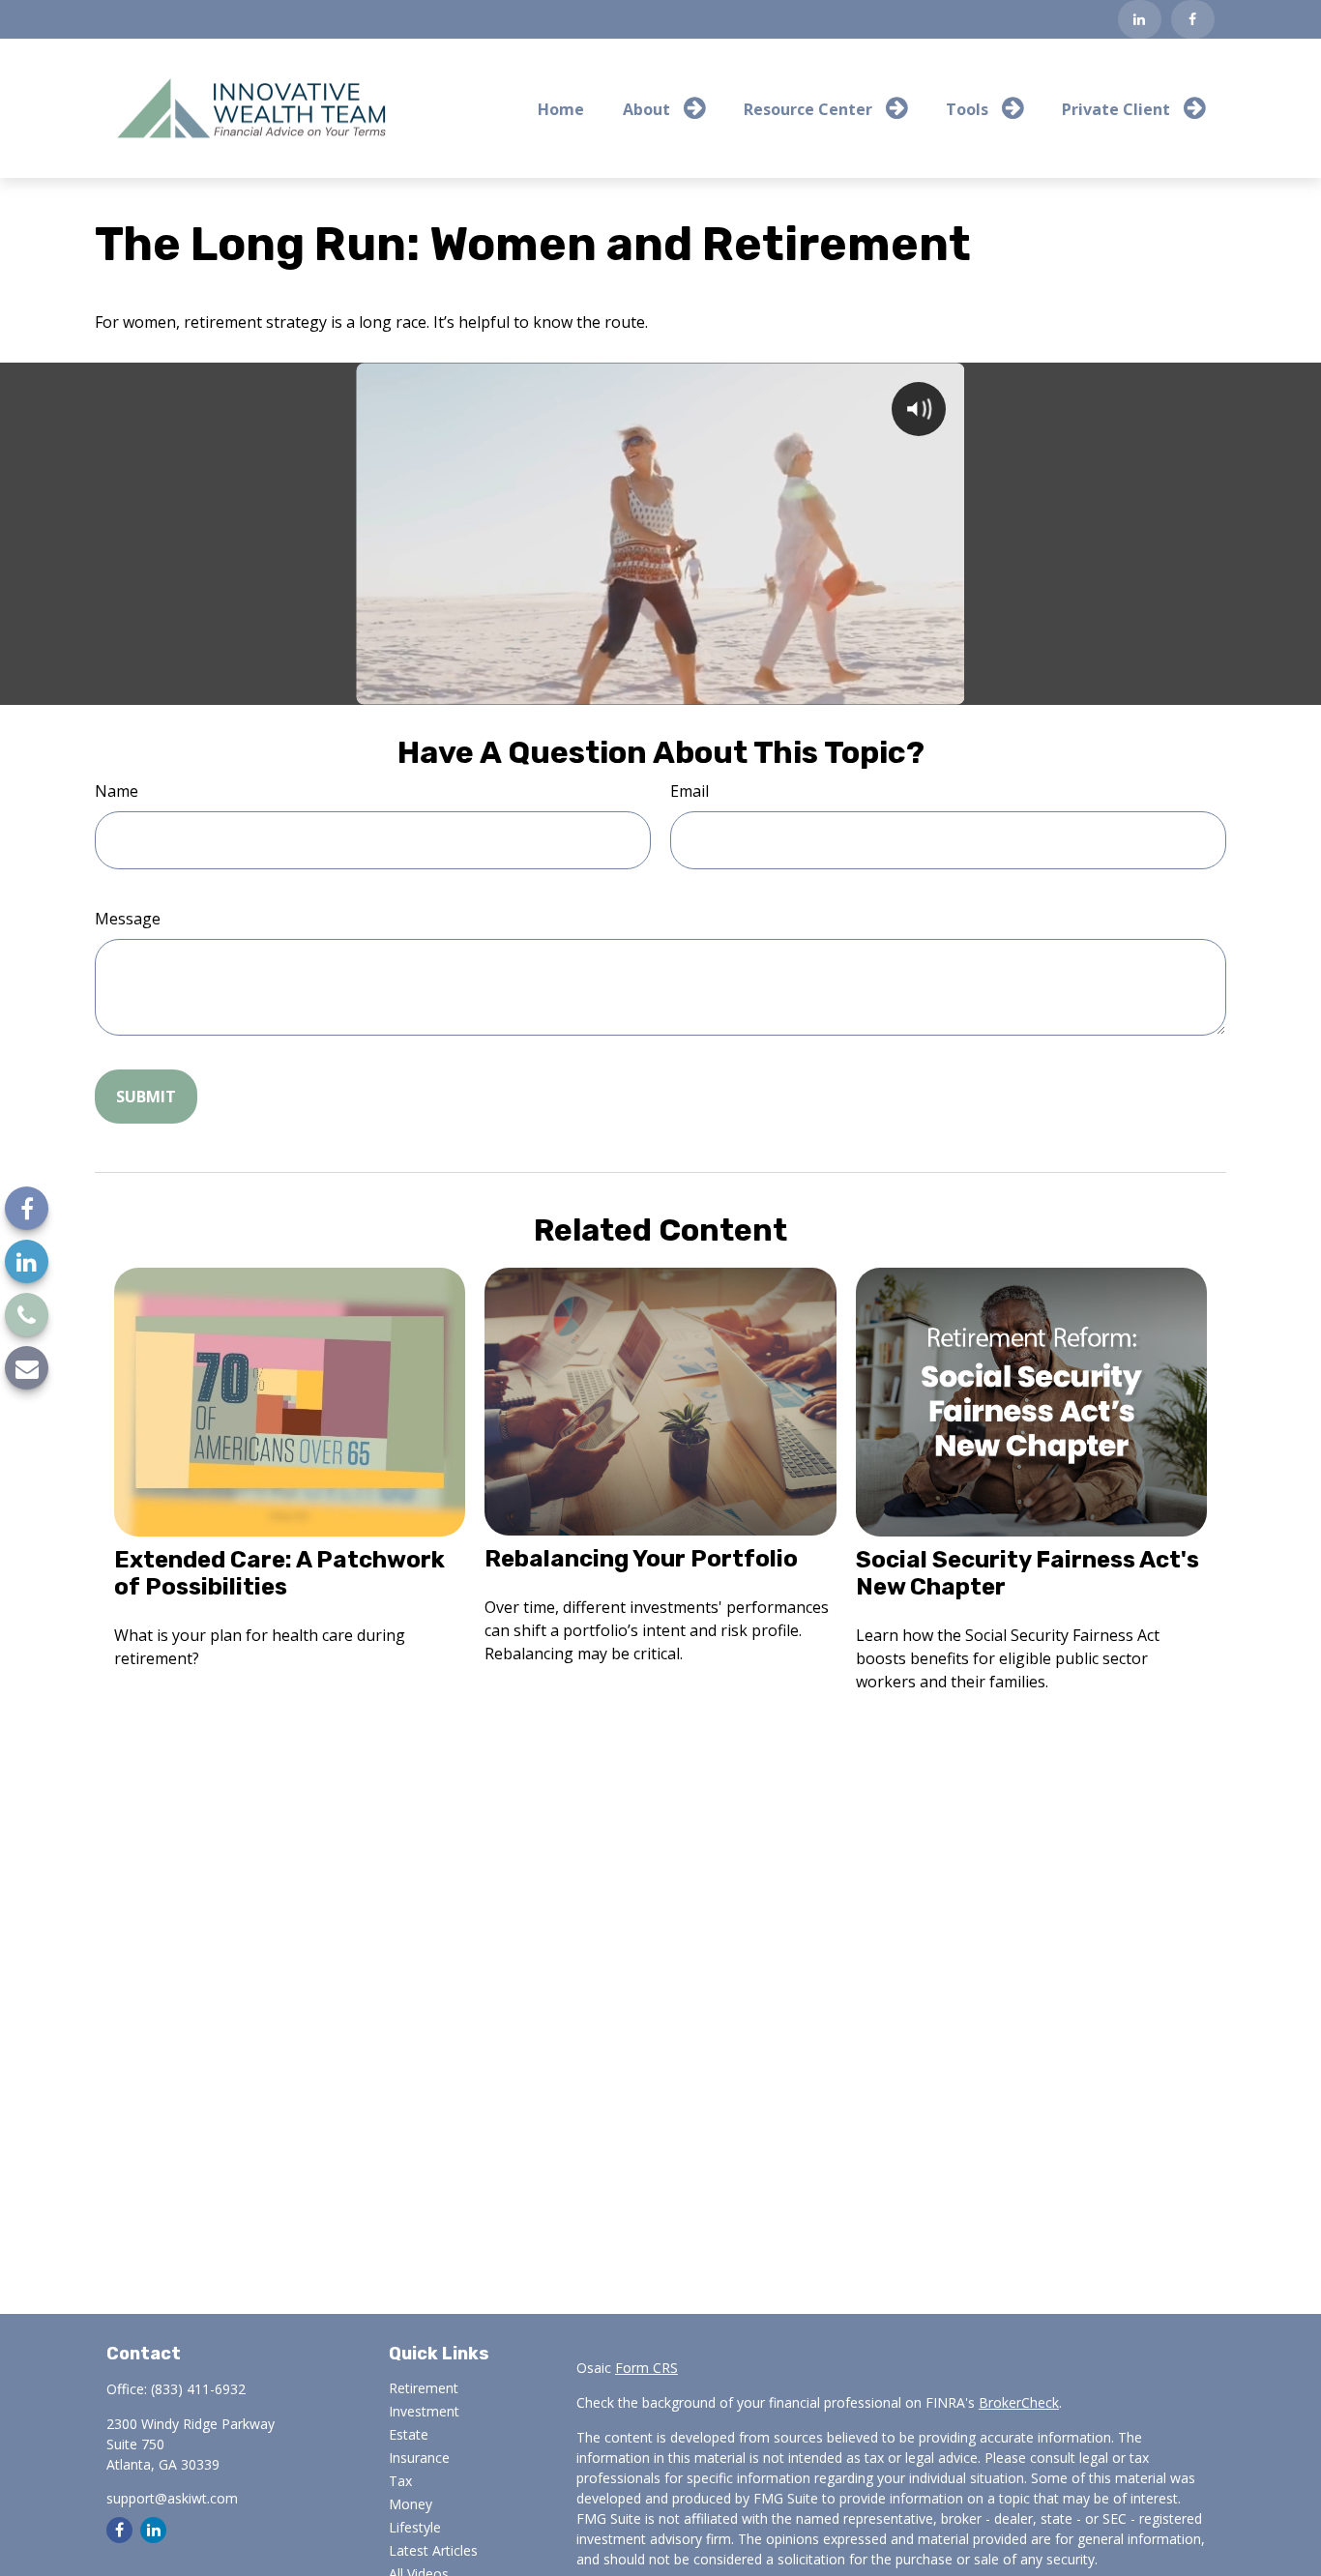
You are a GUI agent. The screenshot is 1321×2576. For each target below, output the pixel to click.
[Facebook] (1193, 19)
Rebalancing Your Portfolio (641, 1559)
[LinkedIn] (1140, 19)
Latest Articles (433, 2550)
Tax (400, 2481)
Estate (409, 2434)
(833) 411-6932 (198, 2389)
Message (128, 919)
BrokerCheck (1019, 2402)
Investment (424, 2411)
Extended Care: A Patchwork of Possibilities (279, 1573)
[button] (561, 108)
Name (117, 791)
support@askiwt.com (172, 2498)
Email (690, 791)
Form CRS (646, 2368)
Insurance (419, 2458)
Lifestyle (415, 2527)
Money (411, 2504)
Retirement (424, 2388)
